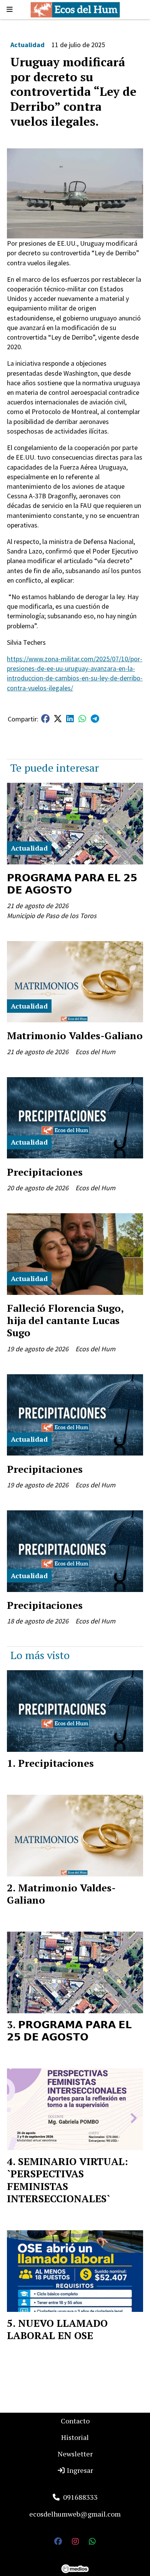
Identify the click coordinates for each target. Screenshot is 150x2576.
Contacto (75, 2421)
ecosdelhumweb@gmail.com (75, 2514)
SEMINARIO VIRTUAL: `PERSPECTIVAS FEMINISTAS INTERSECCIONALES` (67, 2180)
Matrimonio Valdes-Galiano (75, 1035)
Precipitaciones (45, 1172)
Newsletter (75, 2454)
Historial (75, 2437)
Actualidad (27, 45)
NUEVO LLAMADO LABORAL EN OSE (57, 2329)
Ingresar (79, 2470)
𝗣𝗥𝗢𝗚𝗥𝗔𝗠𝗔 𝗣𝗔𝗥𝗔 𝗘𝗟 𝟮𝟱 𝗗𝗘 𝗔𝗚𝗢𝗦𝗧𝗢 (72, 884)
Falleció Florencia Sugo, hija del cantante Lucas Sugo (65, 1320)
